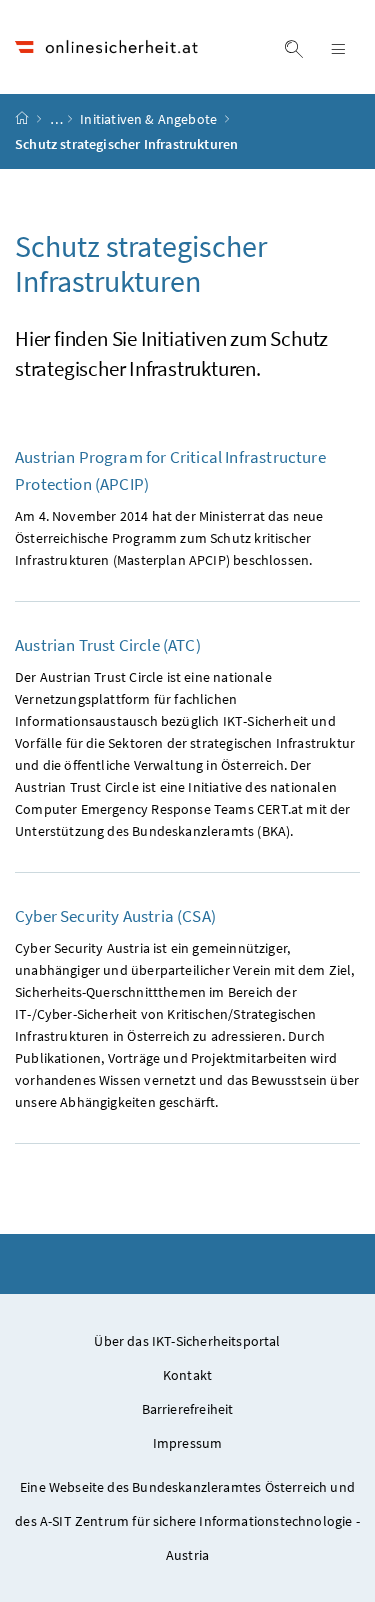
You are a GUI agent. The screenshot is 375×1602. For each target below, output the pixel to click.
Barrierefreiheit (188, 1409)
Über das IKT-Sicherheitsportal (187, 1341)
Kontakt (187, 1375)
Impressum (188, 1443)
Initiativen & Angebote (150, 119)
